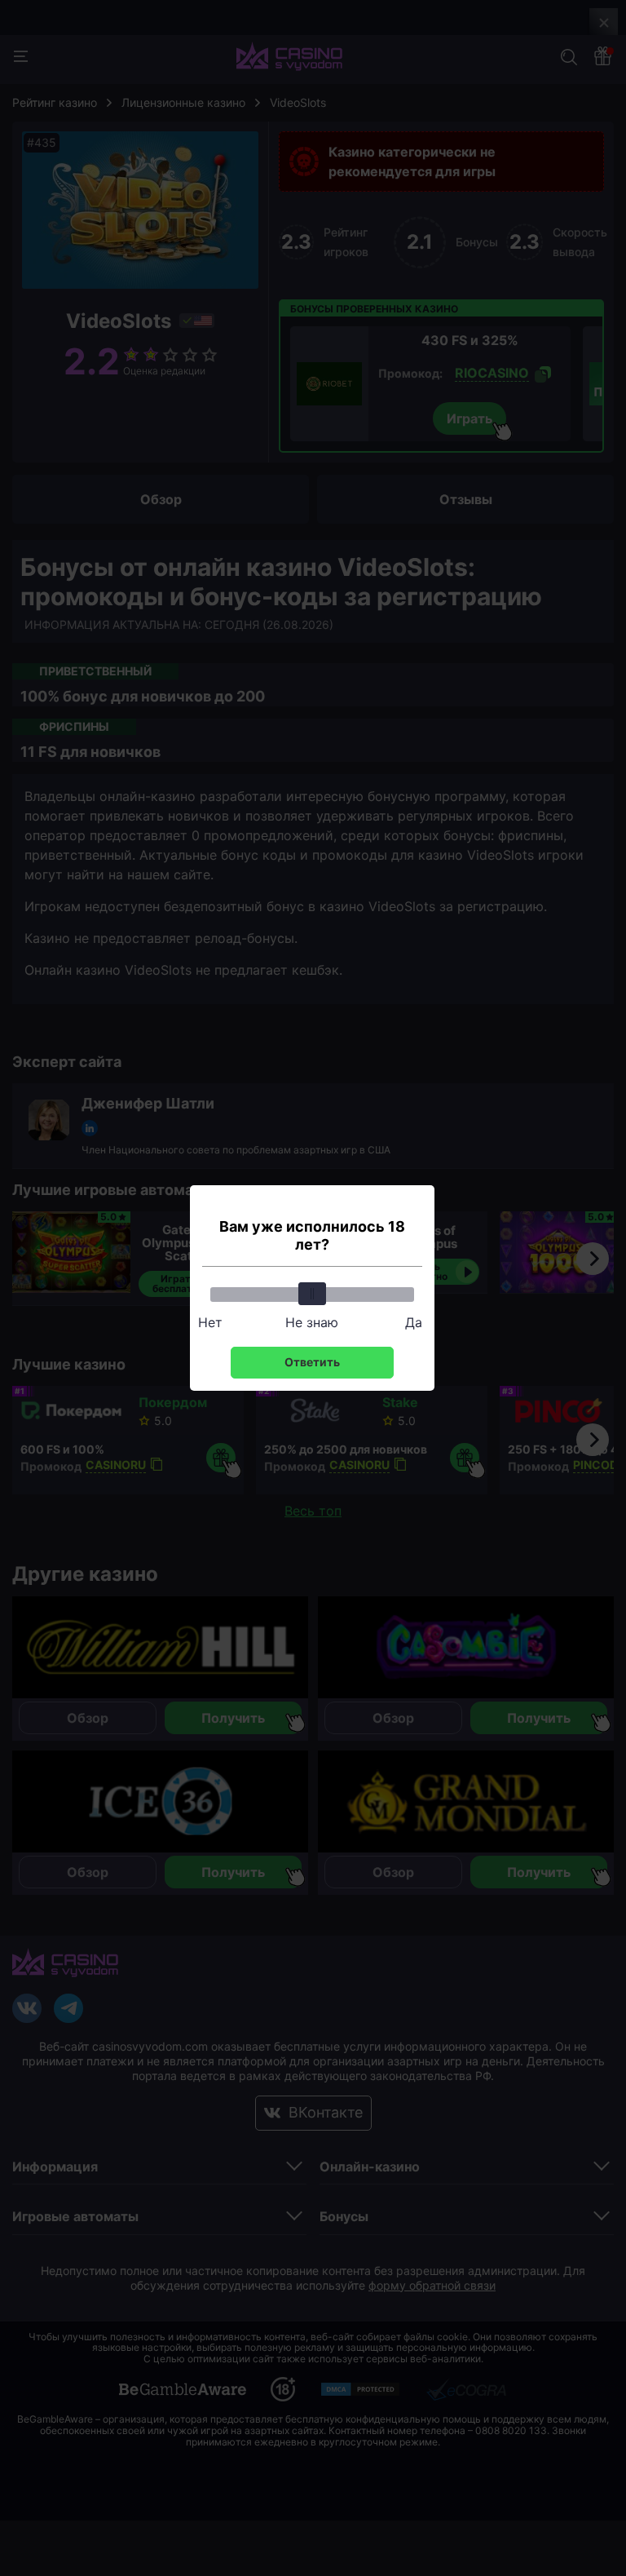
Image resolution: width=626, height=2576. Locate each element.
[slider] (312, 1294)
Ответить (312, 1362)
